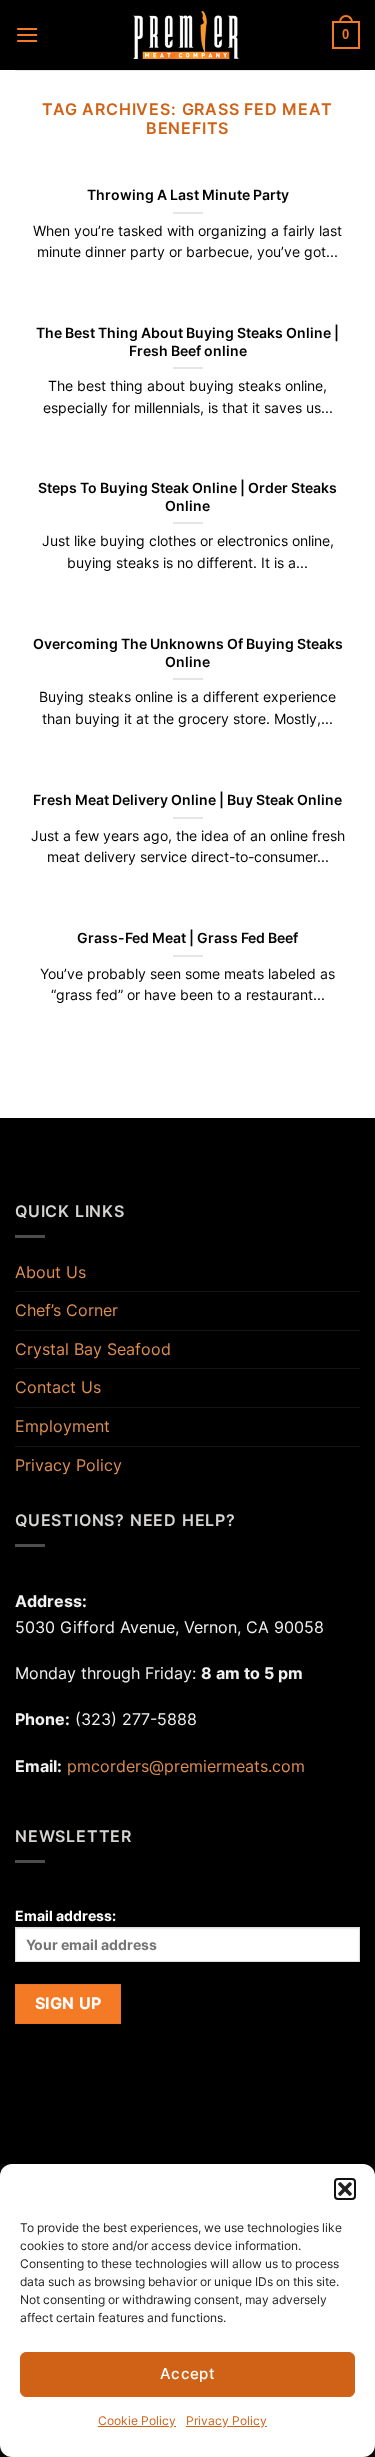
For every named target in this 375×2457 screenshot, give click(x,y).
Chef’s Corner (66, 1310)
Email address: (65, 1915)
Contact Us (58, 1387)
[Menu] (27, 34)
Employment (62, 1426)
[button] (345, 2189)
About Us (50, 1272)
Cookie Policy (137, 2420)
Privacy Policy (226, 2420)
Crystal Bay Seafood (93, 1349)
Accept (188, 2373)
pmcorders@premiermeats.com (186, 1766)
